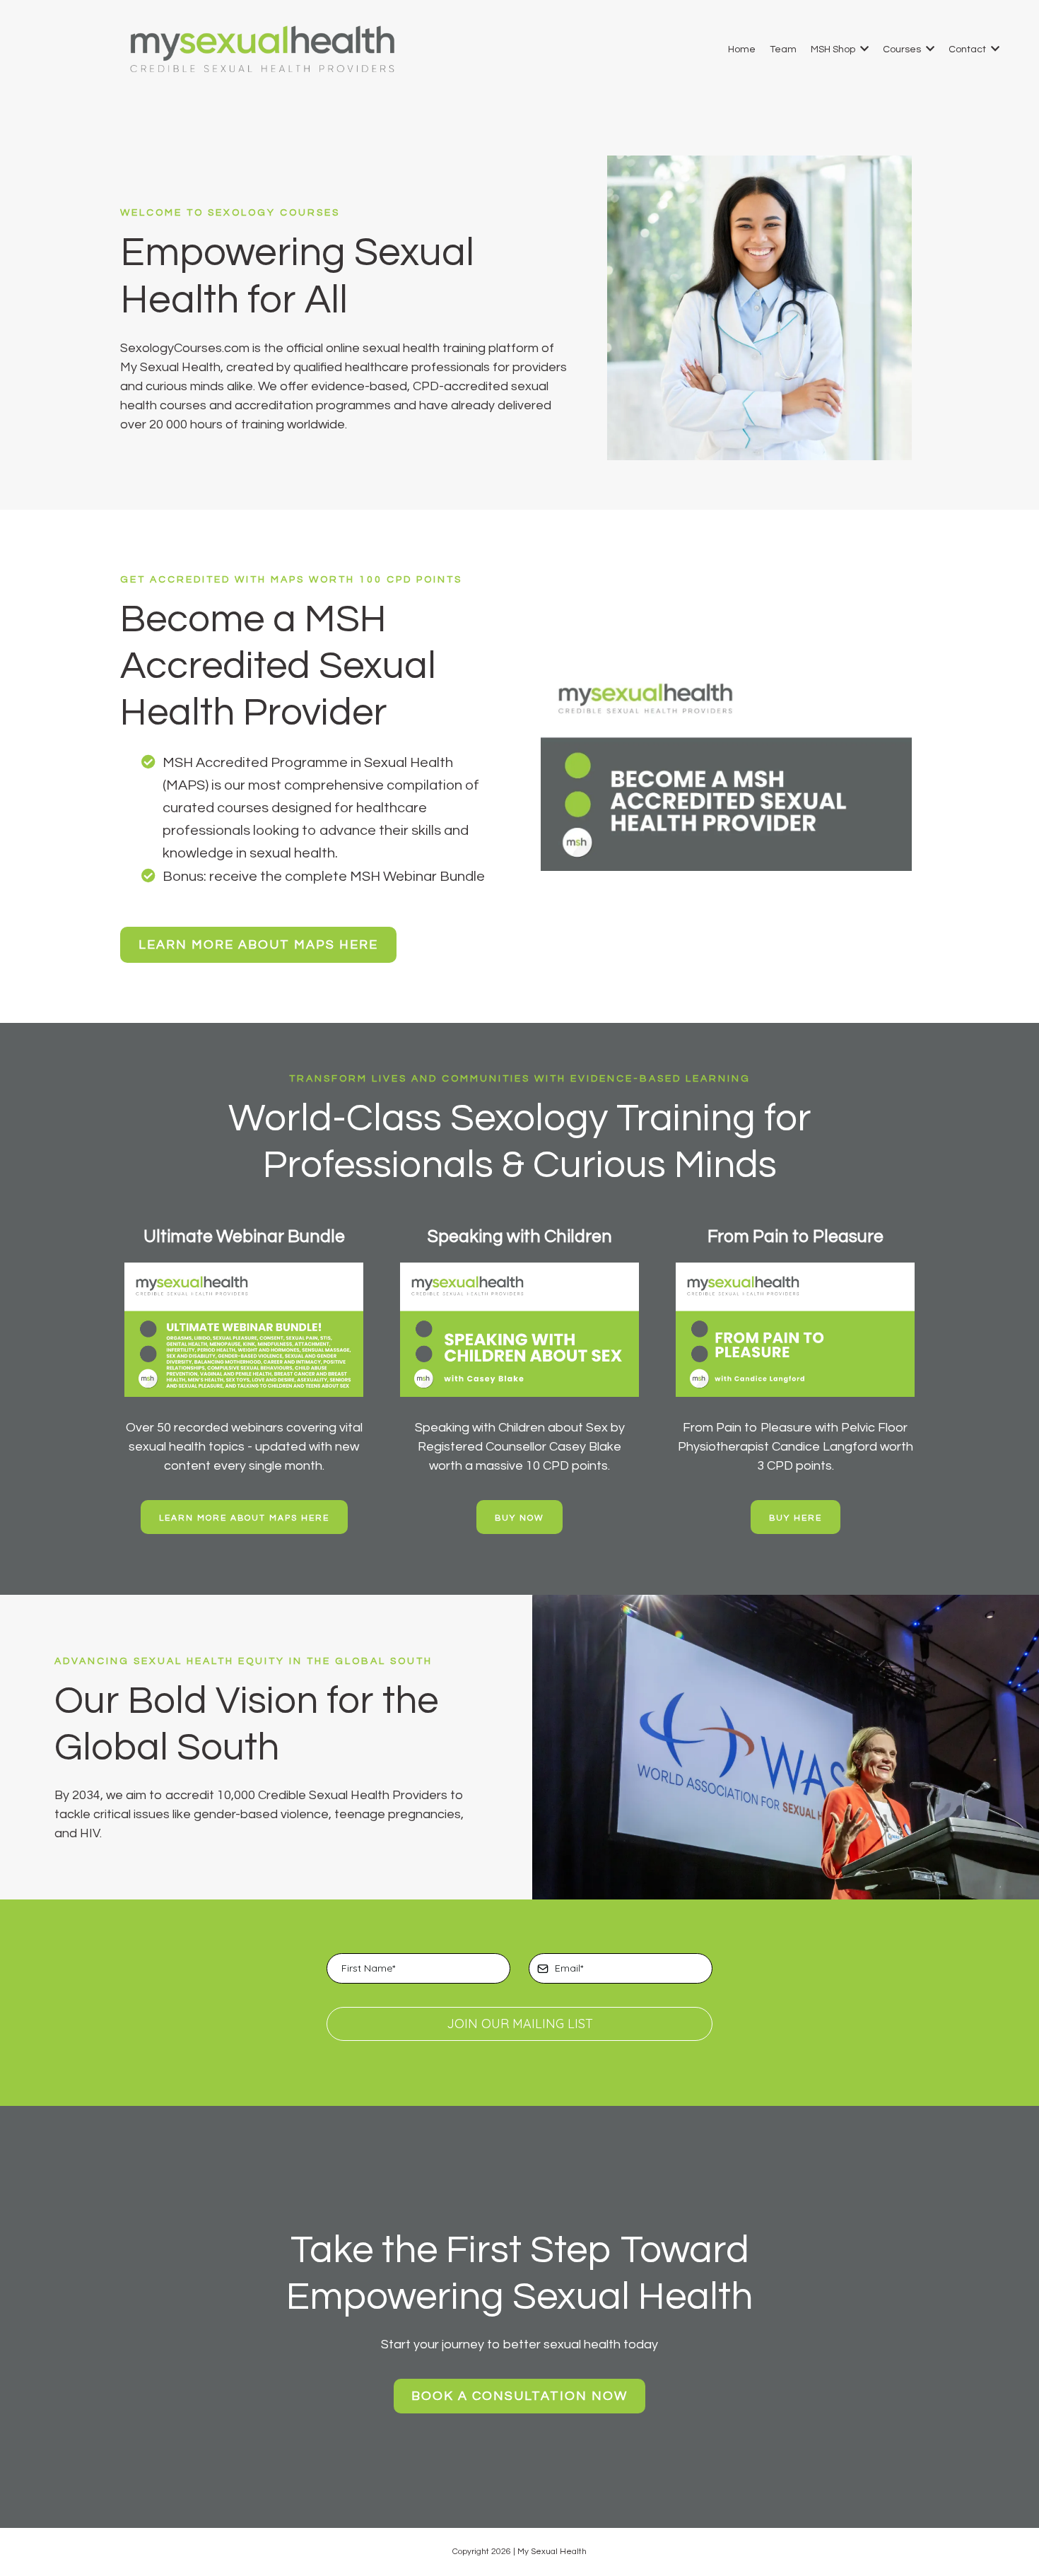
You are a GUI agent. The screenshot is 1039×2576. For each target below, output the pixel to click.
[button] (863, 49)
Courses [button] (903, 49)
